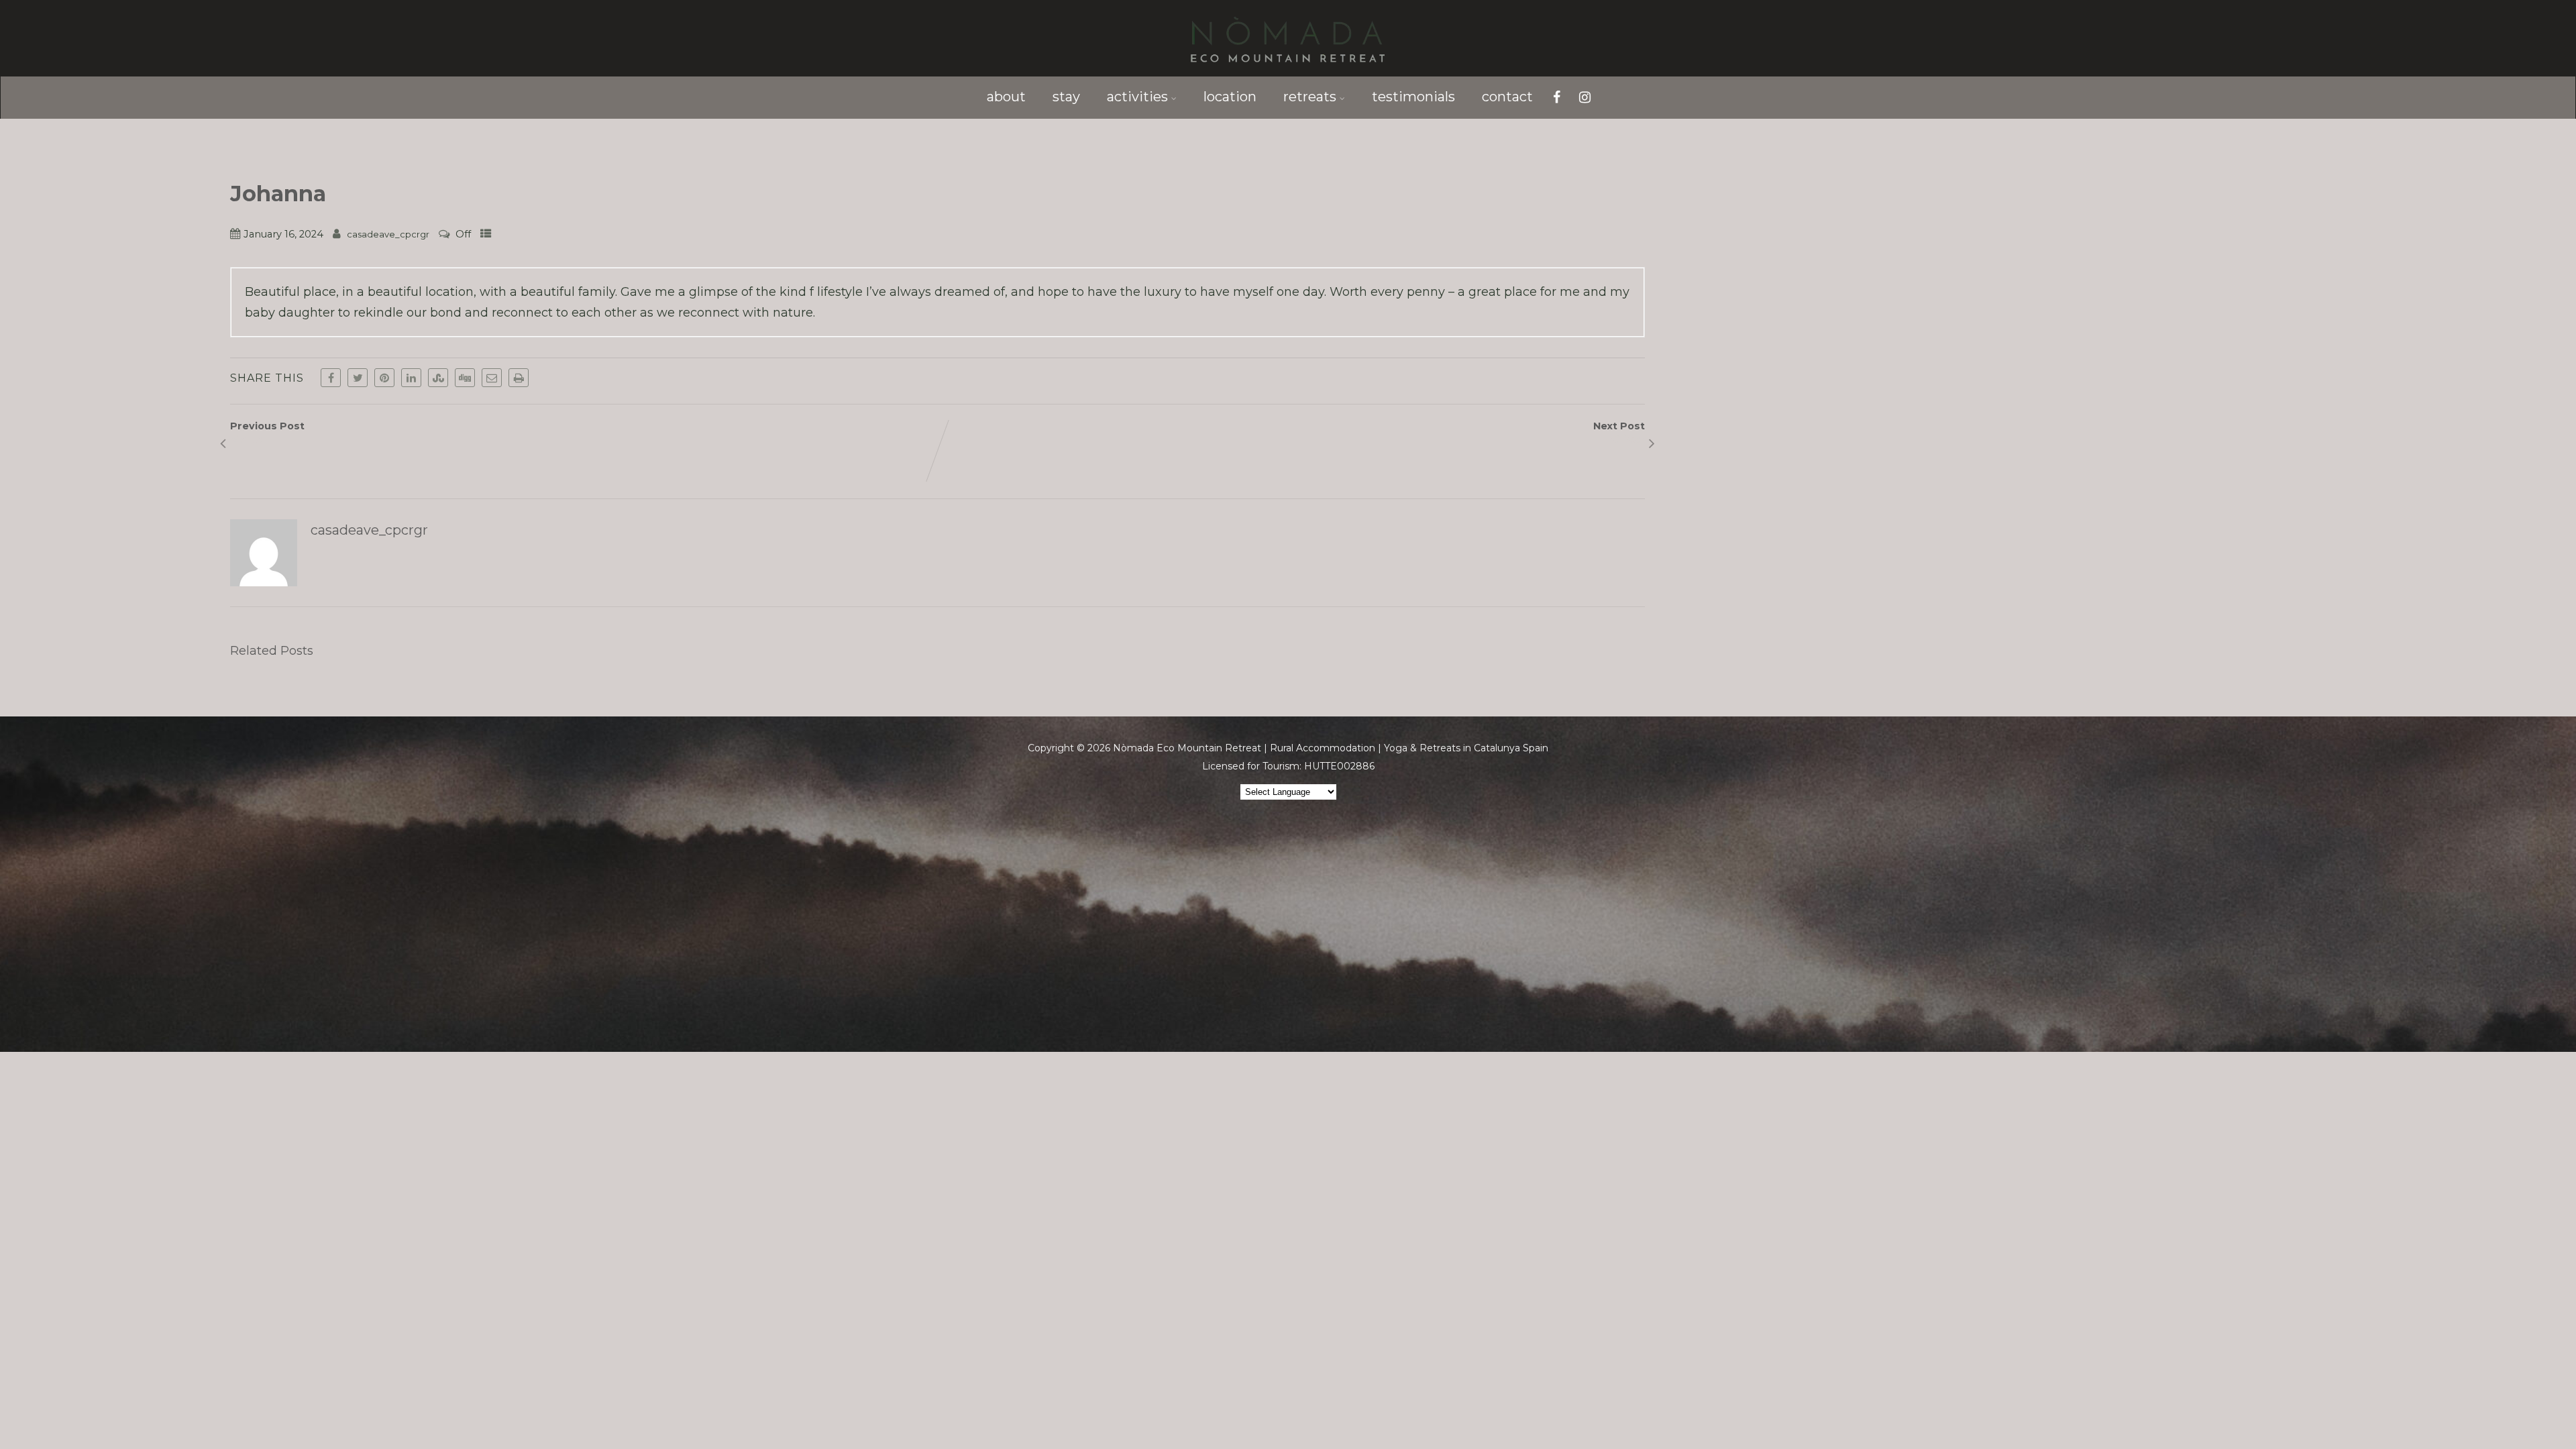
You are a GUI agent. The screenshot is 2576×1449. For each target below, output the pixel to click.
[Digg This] (465, 378)
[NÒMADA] (1288, 69)
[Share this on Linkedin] (411, 378)
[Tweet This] (358, 378)
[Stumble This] (438, 378)
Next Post (1619, 433)
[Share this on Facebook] (331, 378)
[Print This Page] (519, 378)
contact (1507, 97)
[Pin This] (384, 378)
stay (1066, 97)
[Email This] (492, 378)
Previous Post (267, 433)
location (1230, 97)
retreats (1310, 97)
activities (1137, 97)
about (1006, 97)
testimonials (1413, 97)
